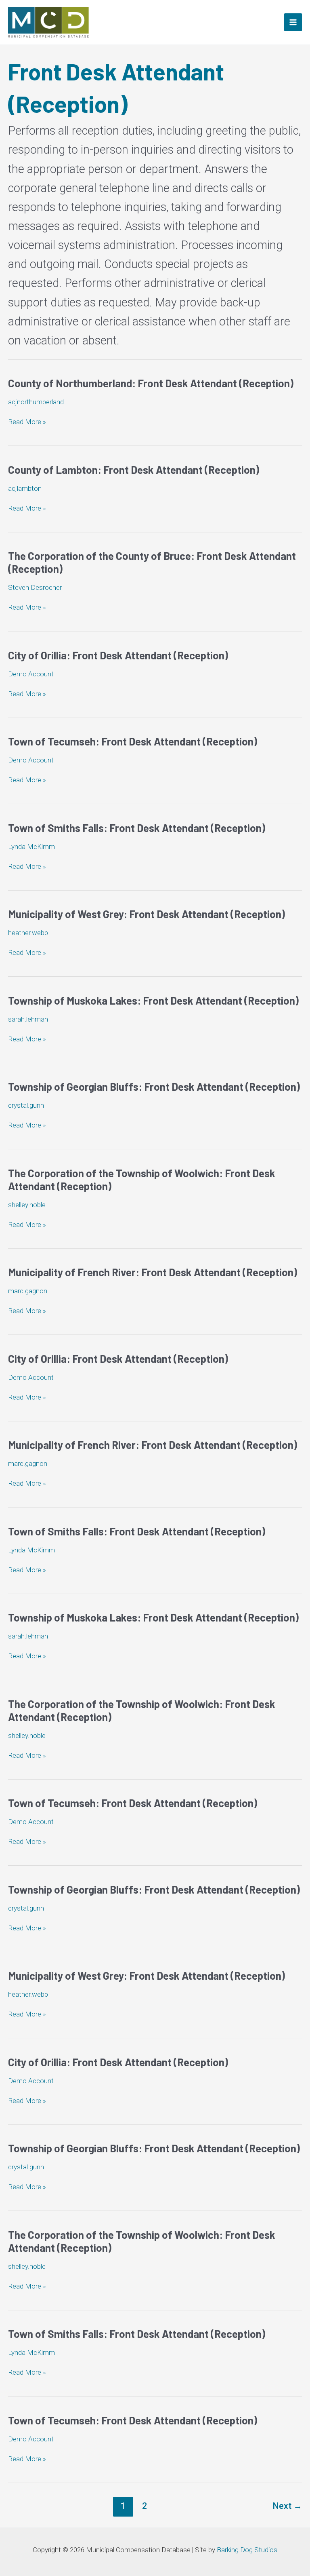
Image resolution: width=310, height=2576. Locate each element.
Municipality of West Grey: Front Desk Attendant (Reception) (147, 914)
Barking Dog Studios (247, 2550)
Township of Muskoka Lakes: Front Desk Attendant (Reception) (153, 1000)
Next (287, 2506)
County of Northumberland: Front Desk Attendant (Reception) (151, 383)
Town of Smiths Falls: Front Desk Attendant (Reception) (137, 828)
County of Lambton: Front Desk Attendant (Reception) (134, 470)
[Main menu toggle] (293, 22)
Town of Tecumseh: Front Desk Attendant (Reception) (133, 741)
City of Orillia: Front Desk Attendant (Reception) (118, 655)
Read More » (27, 422)
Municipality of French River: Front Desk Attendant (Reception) (153, 1272)
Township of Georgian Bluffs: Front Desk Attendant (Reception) (154, 1086)
